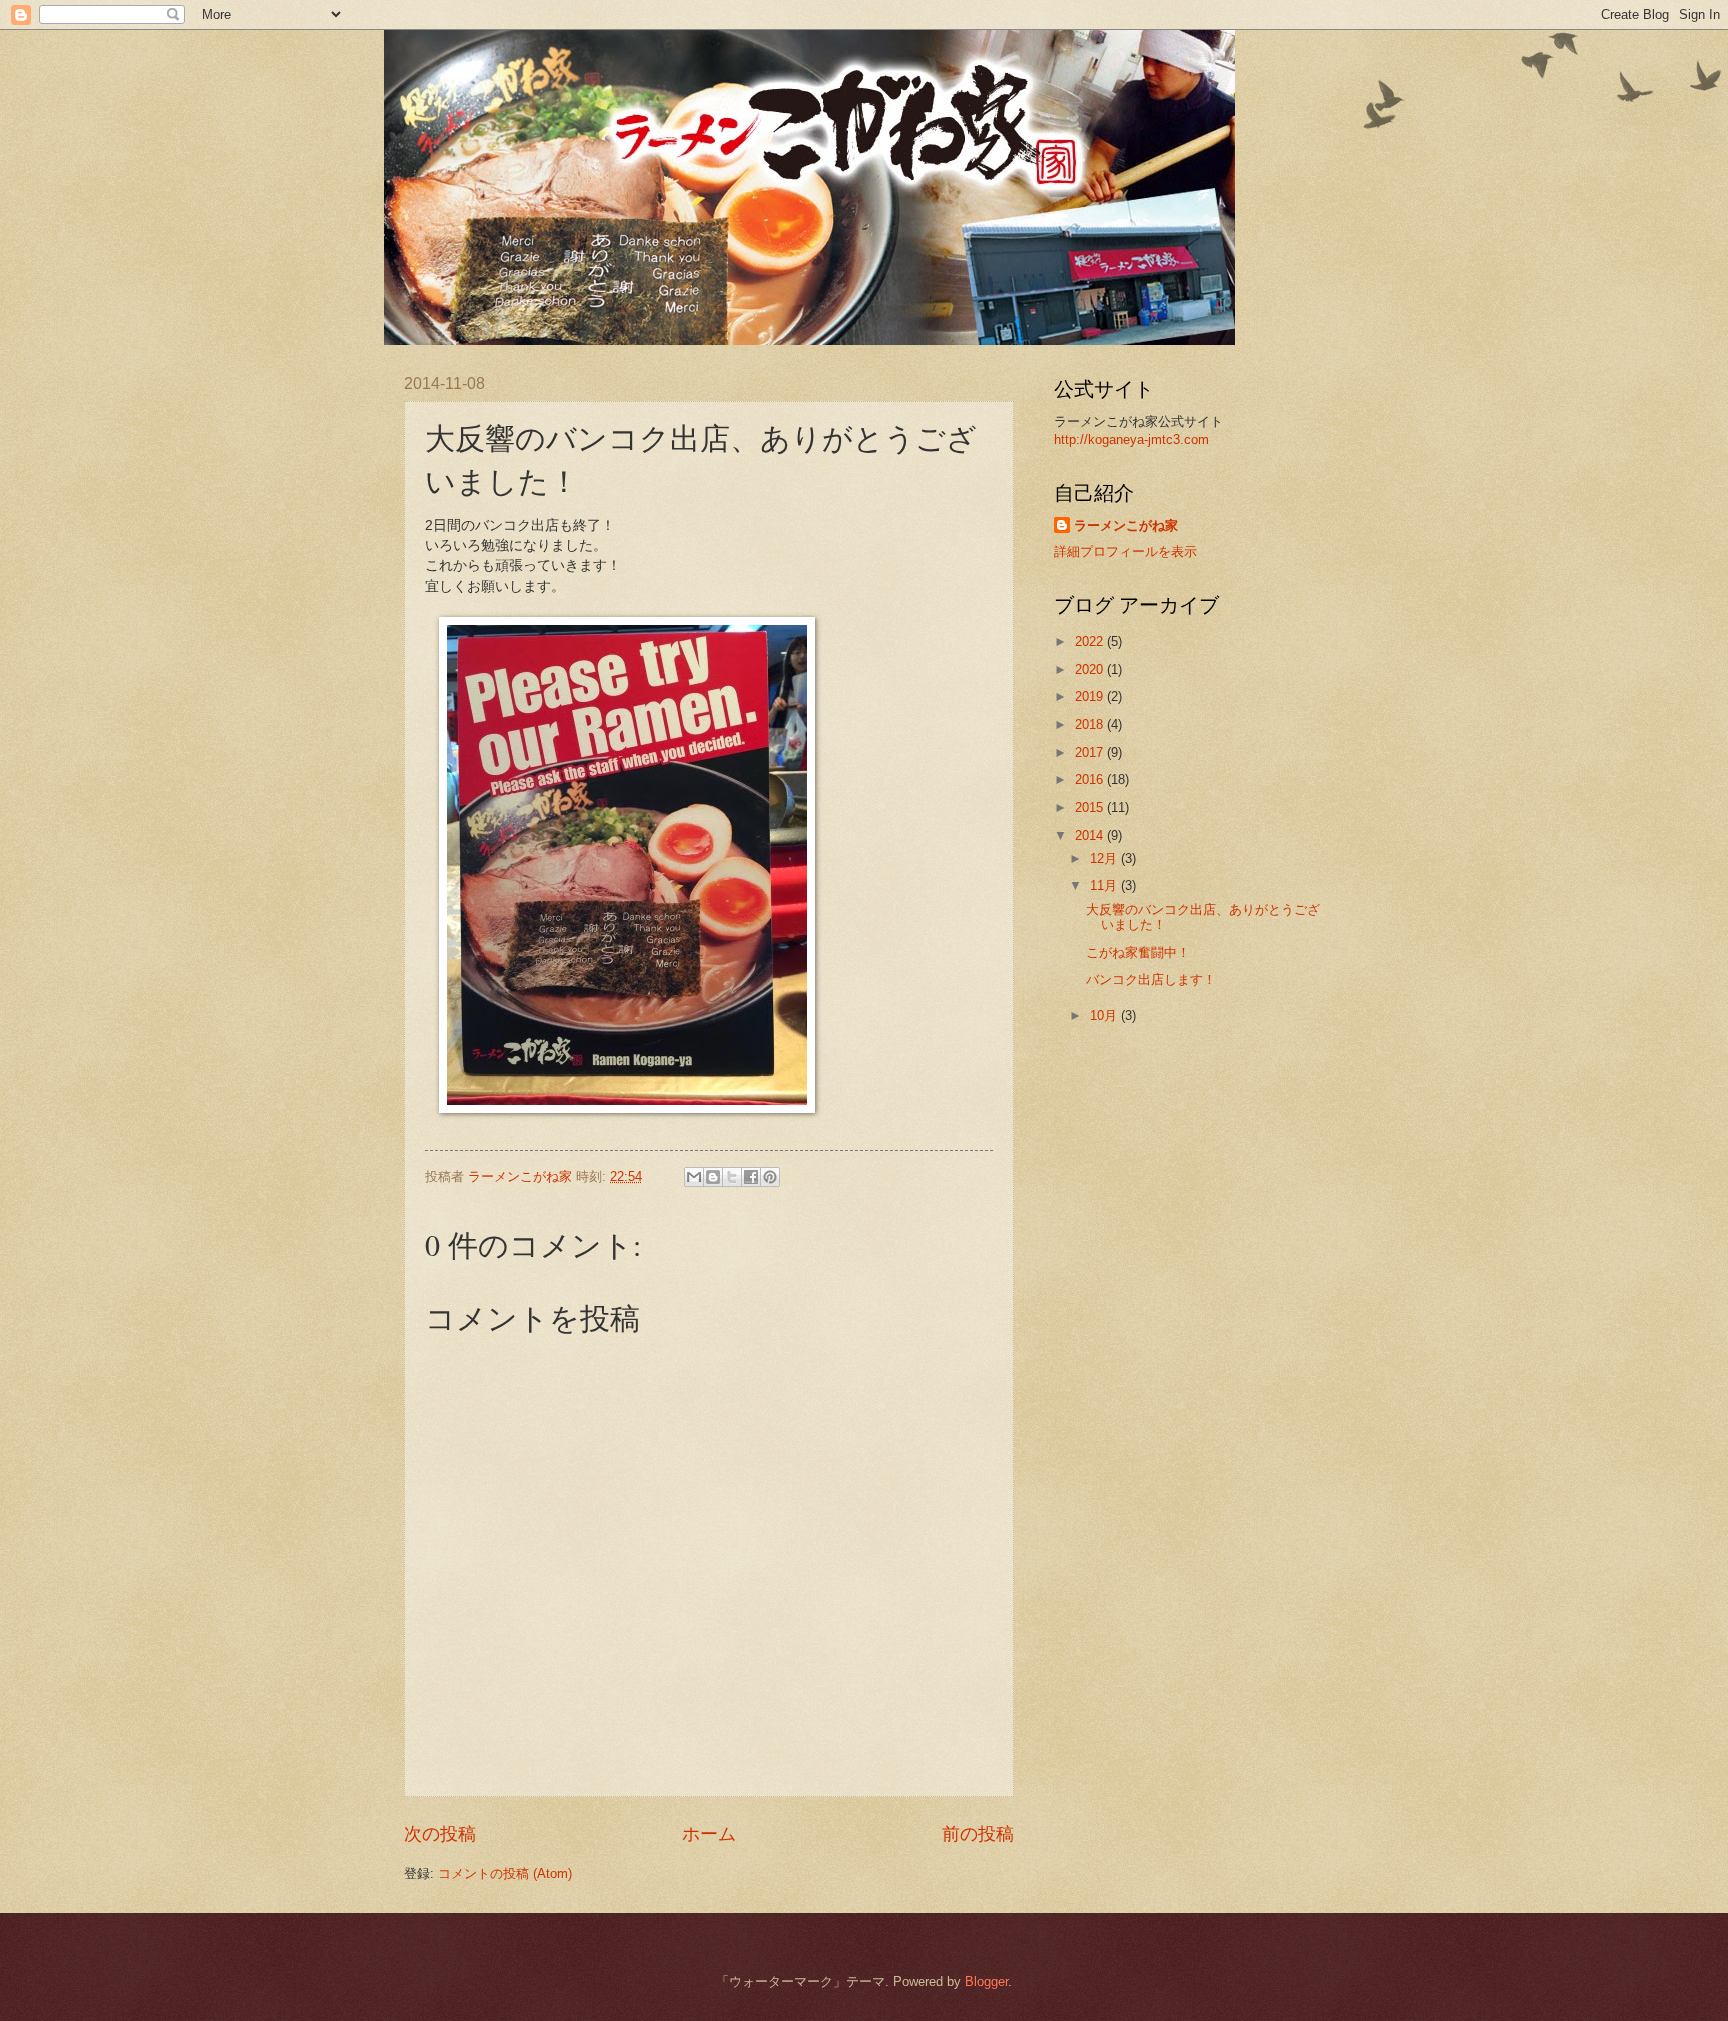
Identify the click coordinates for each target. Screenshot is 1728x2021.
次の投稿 (440, 1834)
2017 (1091, 752)
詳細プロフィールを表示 (1125, 551)
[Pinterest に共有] (770, 1177)
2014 (1091, 835)
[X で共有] (732, 1177)
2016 (1091, 779)
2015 (1091, 807)
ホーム (709, 1834)
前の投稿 (978, 1834)
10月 (1105, 1015)
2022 (1091, 641)
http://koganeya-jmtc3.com (1131, 439)
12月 (1105, 858)
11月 (1105, 885)
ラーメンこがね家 (1126, 525)
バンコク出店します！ (1151, 979)
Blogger (986, 1981)
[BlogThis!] (713, 1177)
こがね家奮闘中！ (1138, 952)
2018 (1091, 724)
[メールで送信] (694, 1177)
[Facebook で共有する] (751, 1177)
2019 (1091, 696)
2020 (1091, 669)
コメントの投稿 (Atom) (505, 1873)
